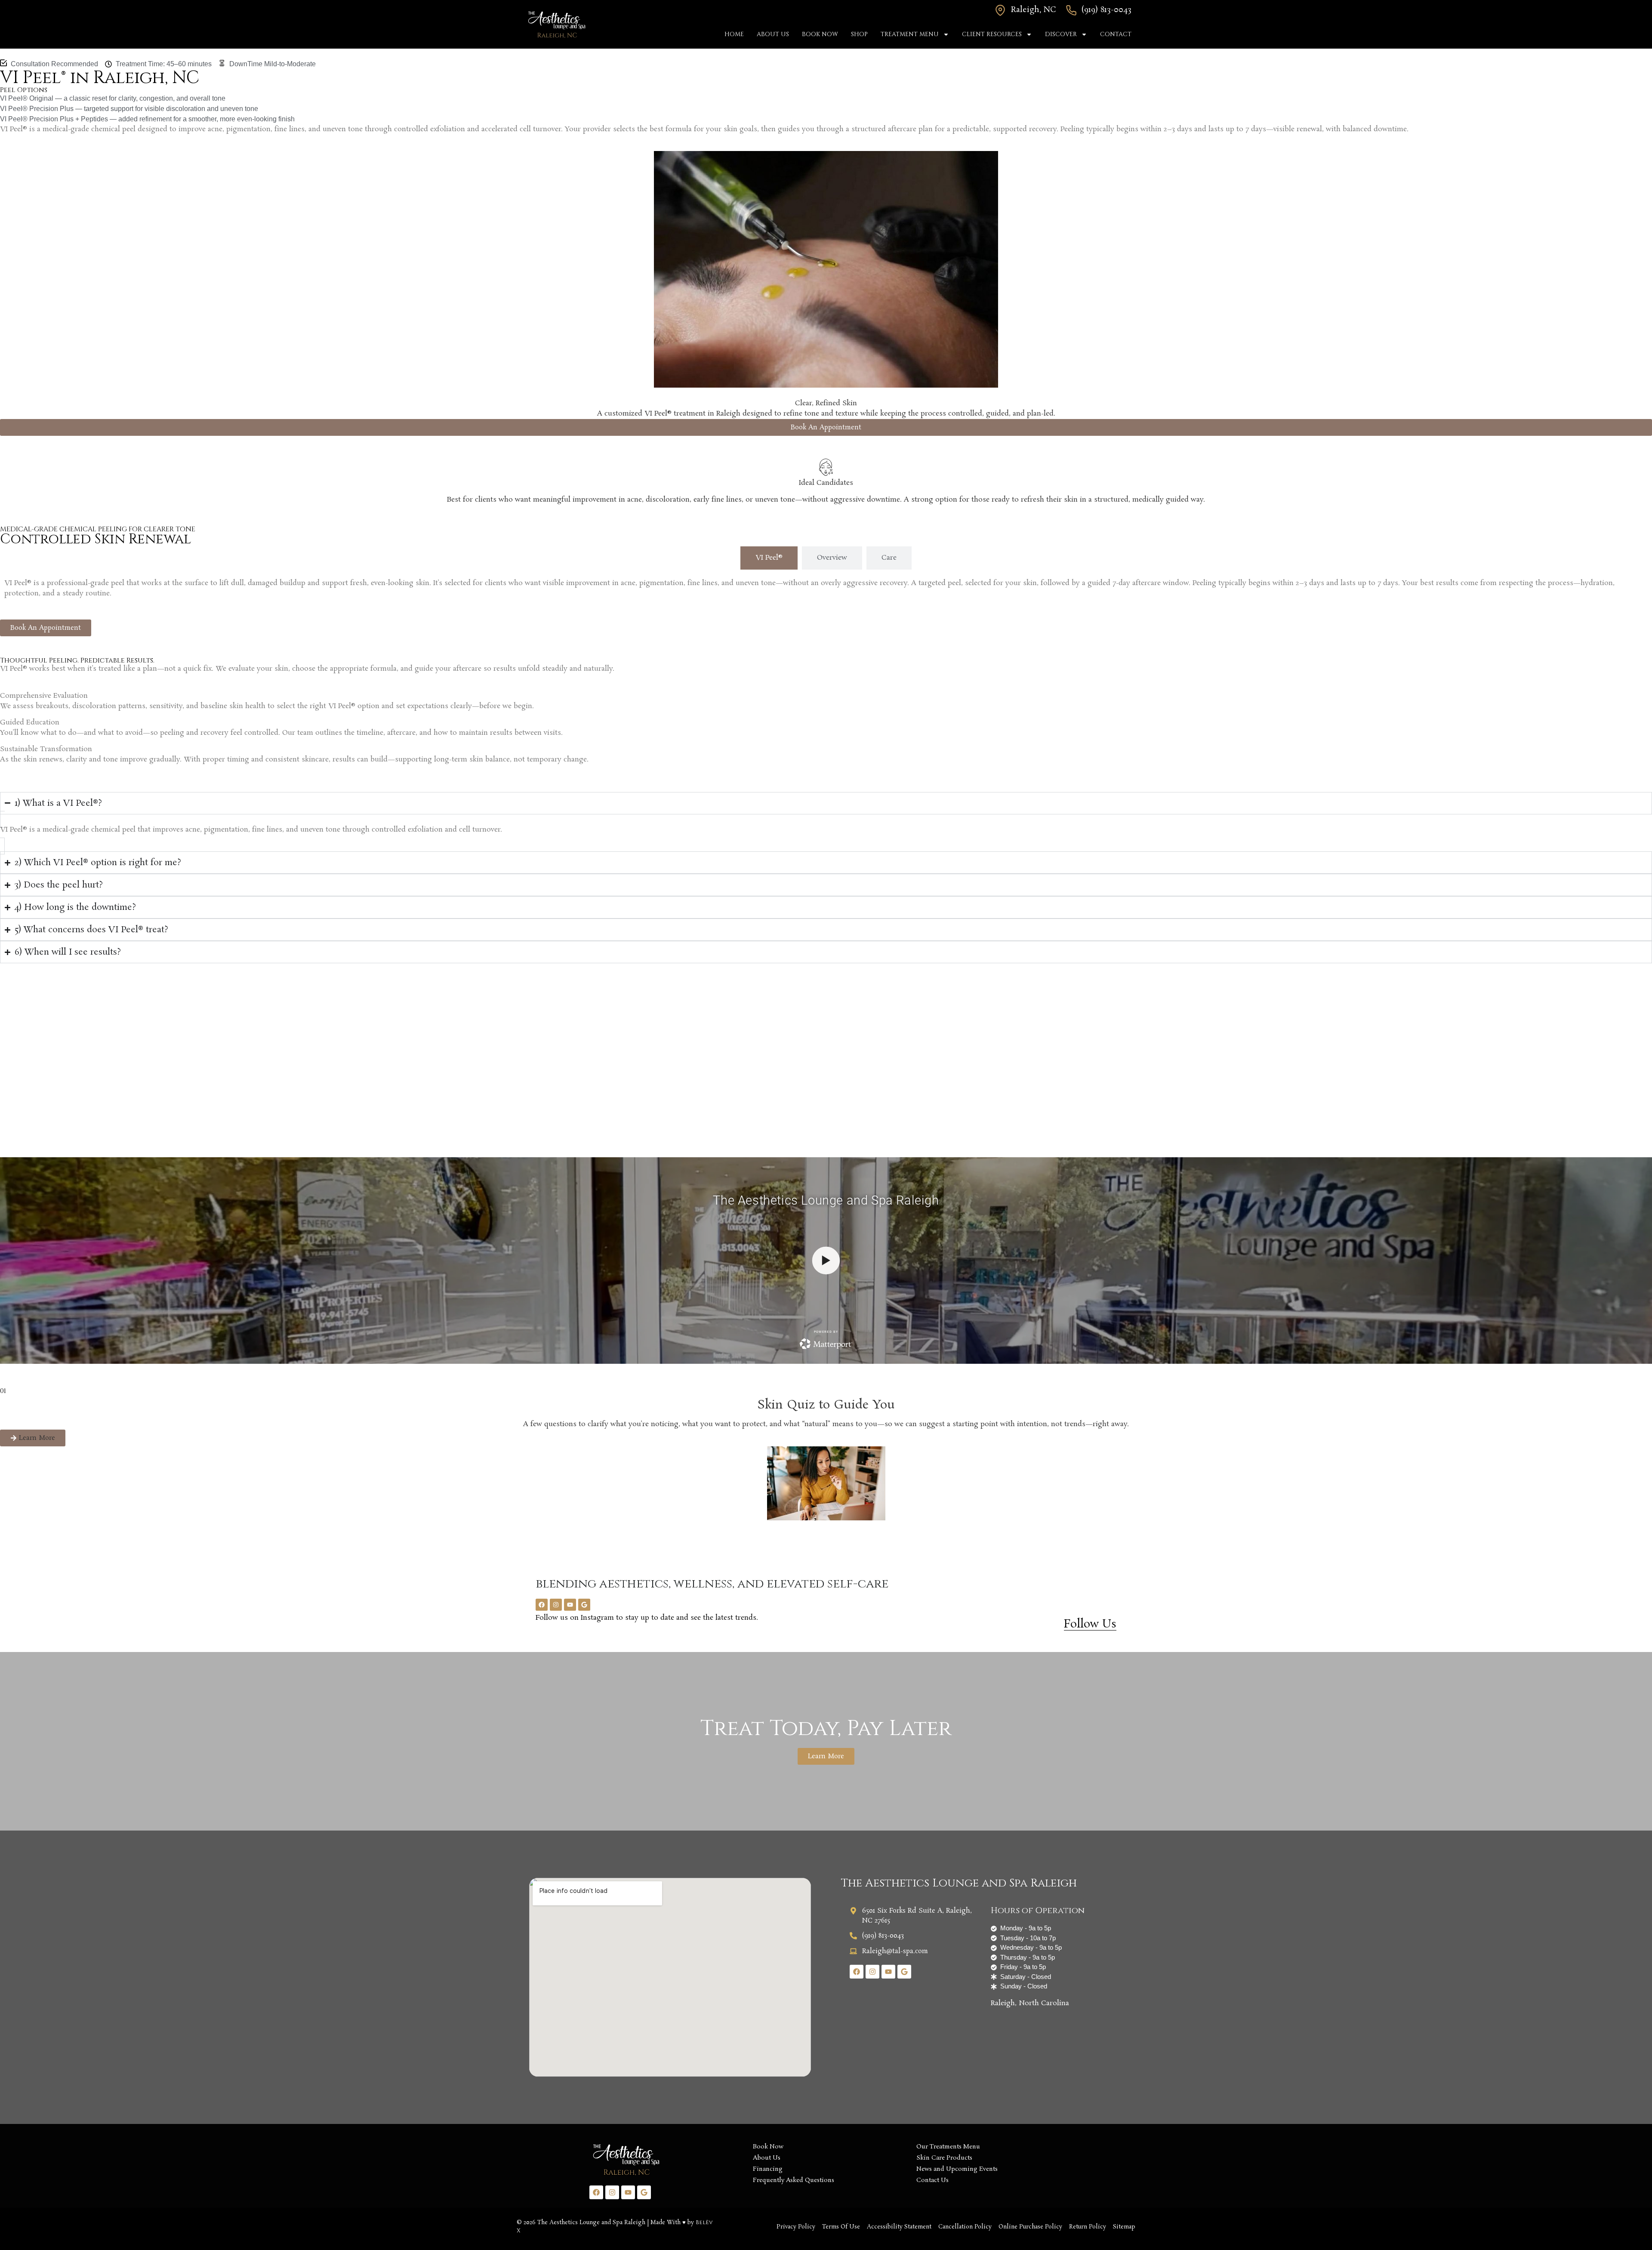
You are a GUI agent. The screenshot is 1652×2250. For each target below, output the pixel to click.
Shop (859, 34)
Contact (1116, 34)
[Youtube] (570, 1605)
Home (734, 34)
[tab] (769, 558)
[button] (33, 1438)
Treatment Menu (910, 34)
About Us (773, 34)
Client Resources (992, 34)
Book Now (820, 34)
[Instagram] (556, 1605)
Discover (1061, 34)
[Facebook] (542, 1605)
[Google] (584, 1605)
